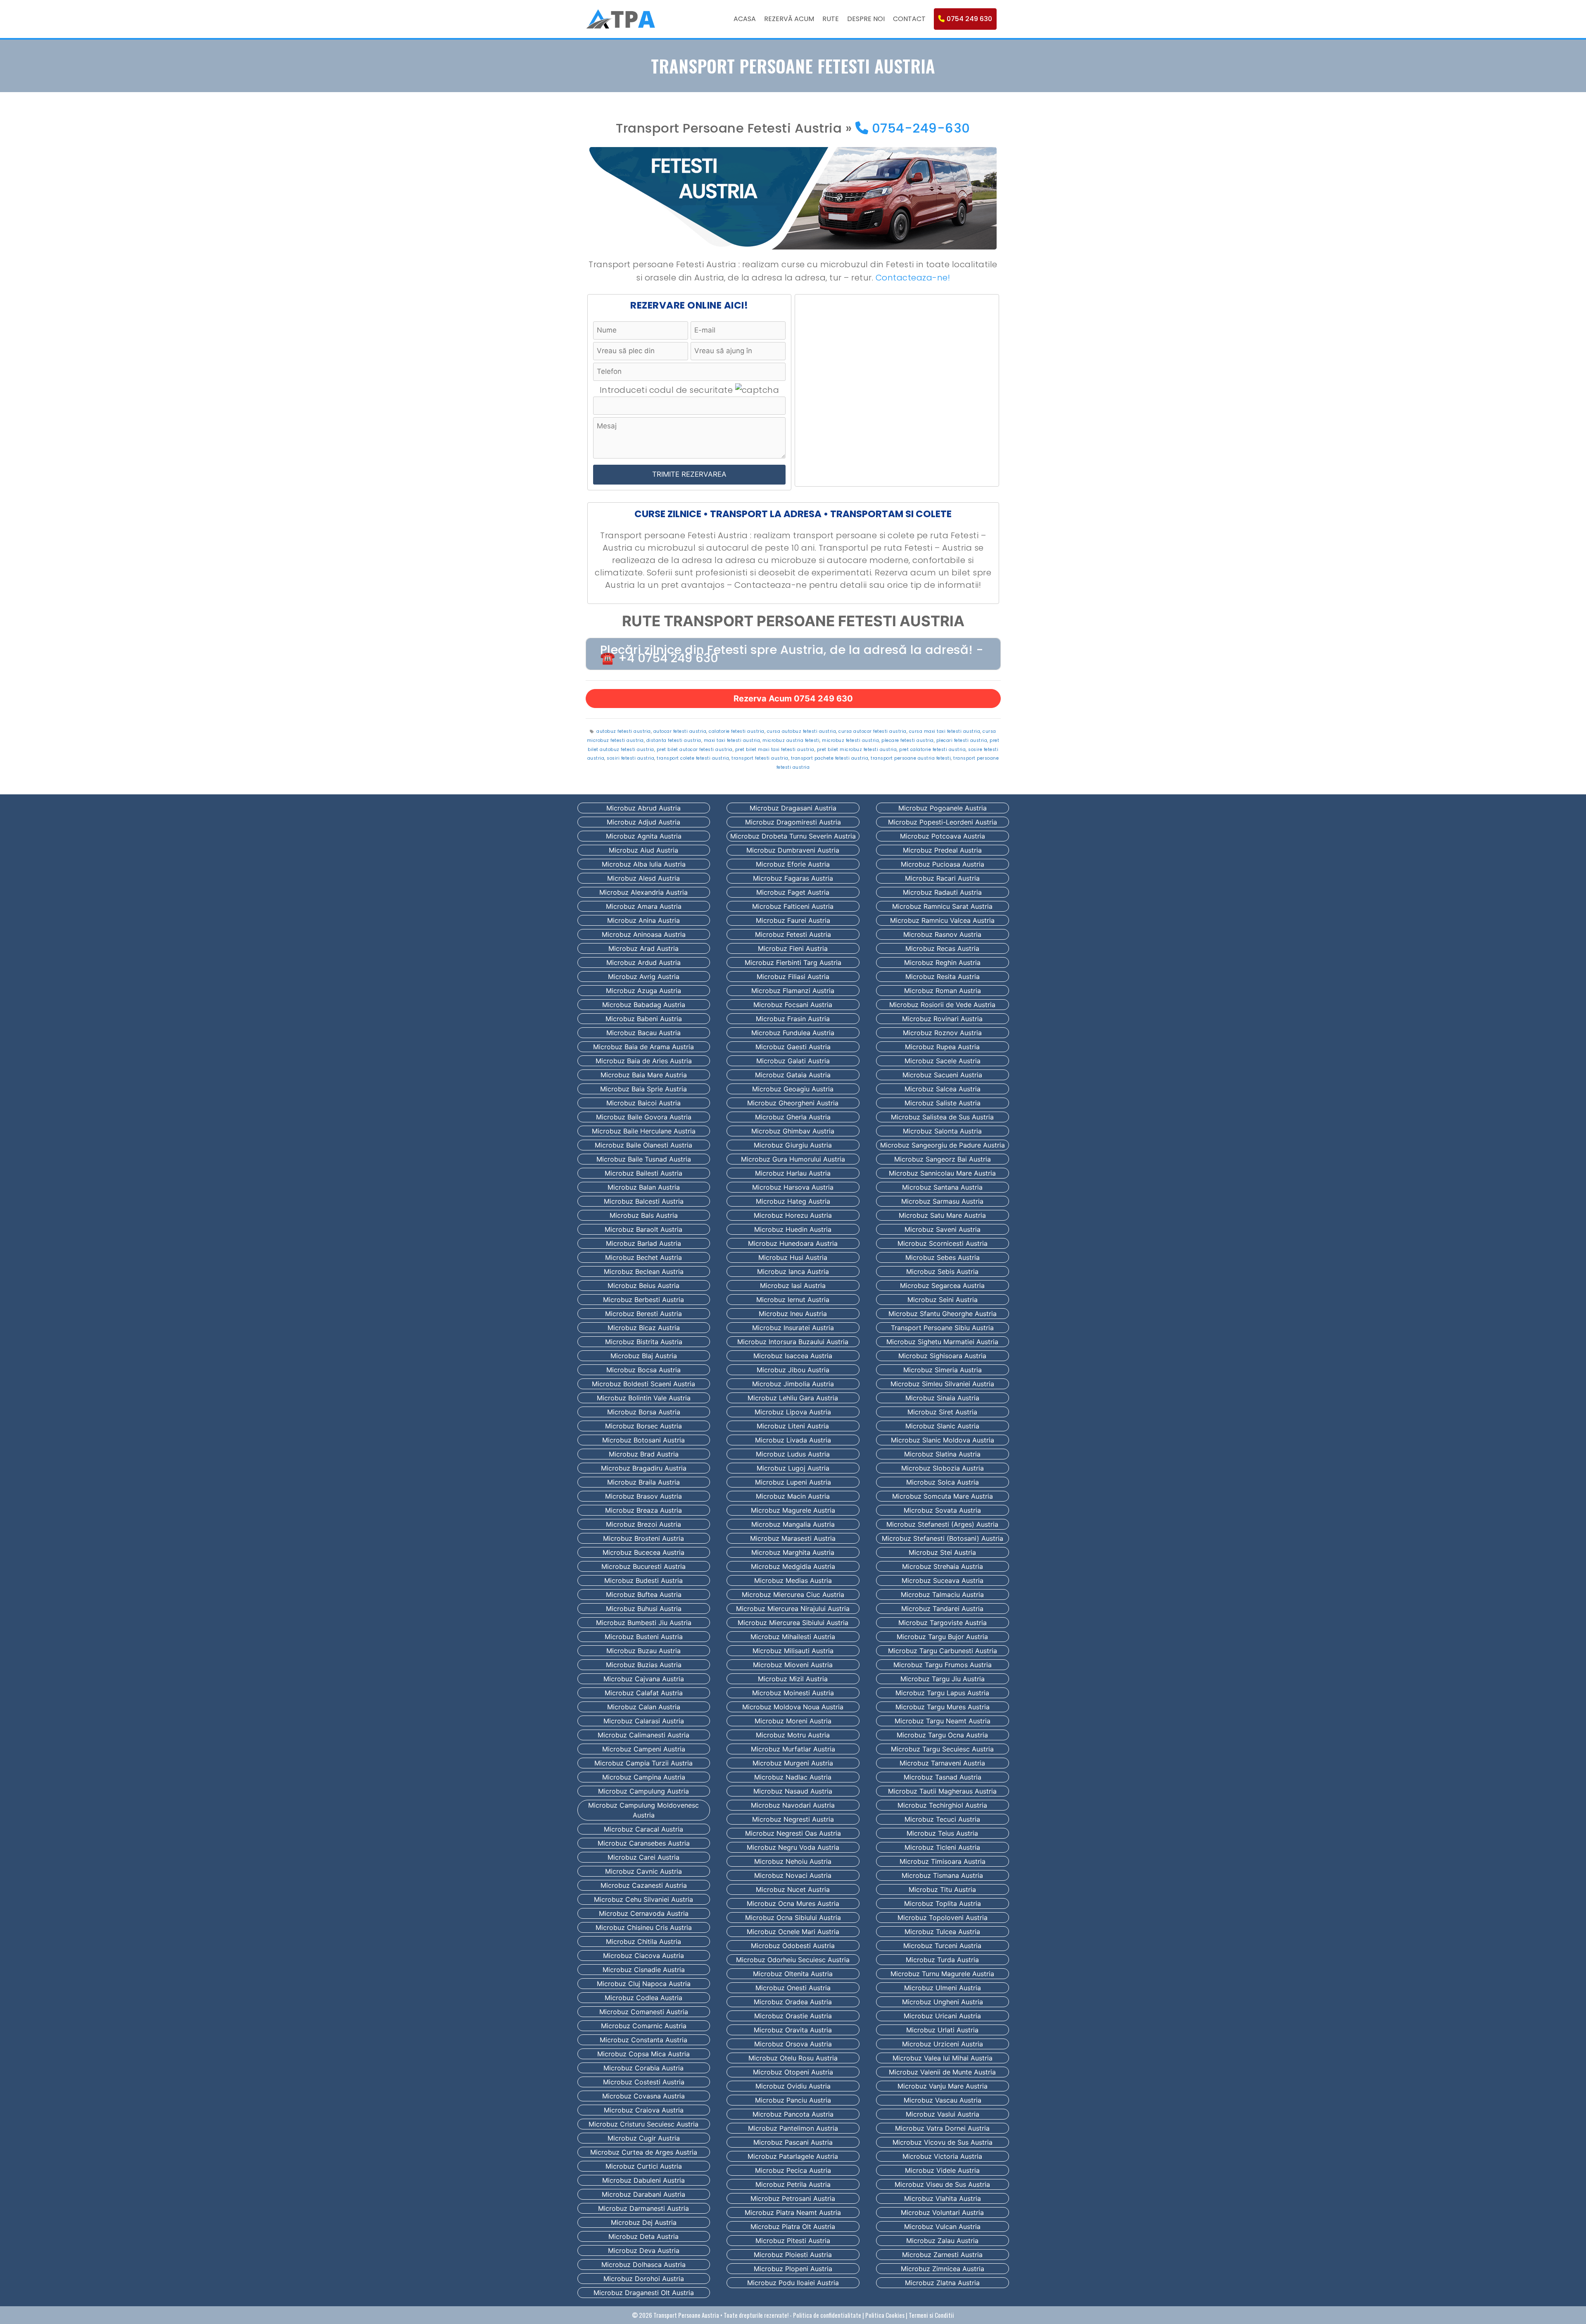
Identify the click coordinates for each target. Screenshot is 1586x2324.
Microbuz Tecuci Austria (942, 1819)
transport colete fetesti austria (693, 758)
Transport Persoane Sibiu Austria (942, 1328)
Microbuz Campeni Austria (644, 1749)
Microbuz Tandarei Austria (942, 1609)
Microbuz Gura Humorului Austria (793, 1159)
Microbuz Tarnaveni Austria (942, 1763)
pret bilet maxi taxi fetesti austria (775, 750)
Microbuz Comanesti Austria (644, 2012)
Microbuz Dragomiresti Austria (793, 822)
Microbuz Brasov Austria (643, 1496)
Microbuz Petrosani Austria (793, 2198)
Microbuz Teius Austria (942, 1833)
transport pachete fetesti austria (830, 758)
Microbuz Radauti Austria (942, 892)
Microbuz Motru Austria (793, 1735)
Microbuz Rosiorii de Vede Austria (942, 1005)
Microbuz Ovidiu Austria (793, 2086)
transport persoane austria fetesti (911, 758)
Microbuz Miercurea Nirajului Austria (793, 1609)
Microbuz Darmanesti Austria (643, 2208)
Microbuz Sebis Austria (942, 1271)
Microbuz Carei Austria (643, 1857)
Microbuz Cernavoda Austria (644, 1913)
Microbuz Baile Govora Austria (644, 1117)
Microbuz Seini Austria (943, 1300)
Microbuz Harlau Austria (793, 1173)
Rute (831, 19)
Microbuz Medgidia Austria (793, 1566)
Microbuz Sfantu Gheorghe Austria (943, 1314)
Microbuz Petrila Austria (793, 2184)
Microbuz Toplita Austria (943, 1903)
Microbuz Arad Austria (643, 948)
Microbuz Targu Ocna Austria (942, 1735)
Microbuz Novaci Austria (793, 1875)
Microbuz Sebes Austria (943, 1257)
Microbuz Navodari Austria (793, 1805)
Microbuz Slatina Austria (942, 1454)
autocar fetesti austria (680, 731)
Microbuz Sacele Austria (943, 1061)
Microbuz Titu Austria (942, 1889)
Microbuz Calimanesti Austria (643, 1735)
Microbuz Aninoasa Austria (644, 934)
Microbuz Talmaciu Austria (942, 1594)
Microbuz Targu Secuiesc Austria (942, 1749)
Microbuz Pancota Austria (793, 2114)
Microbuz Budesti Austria (643, 1580)
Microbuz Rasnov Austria (942, 934)
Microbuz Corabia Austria (643, 2068)
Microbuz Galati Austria (793, 1061)
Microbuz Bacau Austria (643, 1033)
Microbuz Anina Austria (643, 920)
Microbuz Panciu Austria (793, 2100)
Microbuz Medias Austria (793, 1580)
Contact (909, 19)
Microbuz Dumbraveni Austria (793, 850)
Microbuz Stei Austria (942, 1552)
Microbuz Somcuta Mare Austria (943, 1496)
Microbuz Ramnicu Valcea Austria (942, 920)
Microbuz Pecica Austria (793, 2170)
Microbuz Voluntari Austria (942, 2212)
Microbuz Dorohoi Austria (644, 2279)
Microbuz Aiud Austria (643, 850)
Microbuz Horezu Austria (793, 1215)
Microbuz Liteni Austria (793, 1426)
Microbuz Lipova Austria (793, 1412)
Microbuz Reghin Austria (942, 962)
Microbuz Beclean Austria (644, 1271)
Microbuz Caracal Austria (643, 1829)
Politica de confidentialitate (827, 2315)
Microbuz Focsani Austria (793, 1005)
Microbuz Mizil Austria (793, 1679)
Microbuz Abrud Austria (643, 808)
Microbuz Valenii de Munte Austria (942, 2072)
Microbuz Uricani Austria (942, 2016)
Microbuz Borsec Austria (643, 1426)
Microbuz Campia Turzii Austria (643, 1763)
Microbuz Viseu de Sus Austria (942, 2184)
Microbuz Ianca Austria (793, 1271)
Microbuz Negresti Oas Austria (793, 1833)
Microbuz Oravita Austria (793, 2030)
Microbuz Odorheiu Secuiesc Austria (793, 1960)
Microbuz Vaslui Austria (943, 2114)
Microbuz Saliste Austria (943, 1103)
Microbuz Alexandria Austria (643, 892)
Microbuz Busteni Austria (644, 1637)
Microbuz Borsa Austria (644, 1412)
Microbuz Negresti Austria (793, 1819)
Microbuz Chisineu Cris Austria (644, 1927)
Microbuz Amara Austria (644, 906)
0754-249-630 (919, 128)
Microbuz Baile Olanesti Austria (643, 1145)
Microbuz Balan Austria (644, 1187)
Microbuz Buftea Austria (644, 1594)
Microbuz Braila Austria (643, 1482)
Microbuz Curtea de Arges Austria (644, 2152)
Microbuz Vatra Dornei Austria (942, 2128)
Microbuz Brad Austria (644, 1454)
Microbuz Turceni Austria (942, 1946)
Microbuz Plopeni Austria (793, 2269)
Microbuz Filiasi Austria (793, 977)
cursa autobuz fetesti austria (802, 731)
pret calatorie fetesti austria (932, 750)
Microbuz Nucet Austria (793, 1889)
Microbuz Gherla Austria (793, 1117)
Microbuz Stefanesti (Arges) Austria (942, 1524)
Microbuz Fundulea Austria (793, 1033)
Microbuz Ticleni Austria (942, 1847)
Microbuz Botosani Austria (643, 1440)
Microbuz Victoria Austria (942, 2156)
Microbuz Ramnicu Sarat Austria (942, 906)
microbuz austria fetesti (791, 740)
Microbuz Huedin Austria (793, 1229)
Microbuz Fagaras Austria (793, 878)
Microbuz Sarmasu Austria (942, 1201)
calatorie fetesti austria (737, 731)
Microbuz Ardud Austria (643, 962)
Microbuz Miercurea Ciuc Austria (793, 1594)
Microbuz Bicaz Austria (644, 1328)
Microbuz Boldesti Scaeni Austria (643, 1384)
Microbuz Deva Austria (644, 2250)
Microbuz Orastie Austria (793, 2016)
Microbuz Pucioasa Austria (943, 864)
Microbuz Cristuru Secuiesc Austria (643, 2124)
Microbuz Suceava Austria (943, 1580)
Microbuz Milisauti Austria (793, 1651)
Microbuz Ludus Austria (793, 1454)
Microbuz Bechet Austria (643, 1257)
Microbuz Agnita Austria (644, 836)
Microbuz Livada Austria (793, 1440)
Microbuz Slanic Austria (942, 1426)
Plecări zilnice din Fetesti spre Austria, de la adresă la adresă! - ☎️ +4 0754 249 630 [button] (792, 654)
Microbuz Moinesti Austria (793, 1693)
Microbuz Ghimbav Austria (793, 1131)
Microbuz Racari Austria (942, 878)
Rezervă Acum (789, 19)
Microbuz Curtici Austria (644, 2166)
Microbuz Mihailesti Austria (793, 1637)
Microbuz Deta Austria (643, 2236)
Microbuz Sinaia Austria (942, 1398)
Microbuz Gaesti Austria (793, 1047)
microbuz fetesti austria (850, 740)
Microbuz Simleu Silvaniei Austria (942, 1384)
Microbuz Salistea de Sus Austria (942, 1117)
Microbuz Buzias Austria (644, 1665)
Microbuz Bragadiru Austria (644, 1468)
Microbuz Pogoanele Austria (943, 808)
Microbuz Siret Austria (942, 1412)
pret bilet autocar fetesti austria (695, 750)
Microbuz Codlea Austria (643, 1998)
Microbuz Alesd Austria (643, 878)
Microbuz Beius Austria (643, 1286)
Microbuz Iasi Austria (793, 1286)
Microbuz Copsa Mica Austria (643, 2054)
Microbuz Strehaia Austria (943, 1566)
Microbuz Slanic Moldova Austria (943, 1440)
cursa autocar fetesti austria (873, 731)
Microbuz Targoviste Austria (943, 1623)
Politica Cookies (885, 2315)
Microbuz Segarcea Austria (942, 1286)
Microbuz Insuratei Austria (793, 1328)
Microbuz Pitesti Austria (793, 2241)
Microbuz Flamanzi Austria (793, 991)
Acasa (745, 19)
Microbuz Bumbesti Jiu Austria (644, 1623)
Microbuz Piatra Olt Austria (793, 2227)
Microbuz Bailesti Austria (643, 1173)
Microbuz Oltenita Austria (793, 1974)
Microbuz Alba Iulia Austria (644, 864)
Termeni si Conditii (931, 2315)
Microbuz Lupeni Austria (793, 1482)
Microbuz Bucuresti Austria (643, 1566)
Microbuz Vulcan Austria (942, 2227)
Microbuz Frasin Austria (793, 1019)
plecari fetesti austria (962, 740)
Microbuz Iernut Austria (793, 1300)
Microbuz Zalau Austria (942, 2241)
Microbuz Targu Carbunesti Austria (943, 1651)
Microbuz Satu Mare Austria (942, 1215)
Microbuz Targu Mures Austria (943, 1707)
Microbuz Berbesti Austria (643, 1300)
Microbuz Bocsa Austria (643, 1370)
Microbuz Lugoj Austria (793, 1468)
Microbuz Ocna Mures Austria (793, 1903)
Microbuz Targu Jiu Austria (943, 1679)
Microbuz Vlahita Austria (943, 2198)
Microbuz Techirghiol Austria (942, 1805)
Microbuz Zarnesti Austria (942, 2255)
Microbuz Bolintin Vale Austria (644, 1398)
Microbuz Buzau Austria (643, 1651)
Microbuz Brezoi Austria (643, 1524)
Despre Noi (866, 19)
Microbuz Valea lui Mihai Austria (943, 2058)
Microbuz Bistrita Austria (644, 1342)
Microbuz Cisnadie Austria (644, 1970)
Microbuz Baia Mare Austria (644, 1075)
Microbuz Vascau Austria (943, 2100)
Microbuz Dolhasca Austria (643, 2265)
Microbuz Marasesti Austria (793, 1538)
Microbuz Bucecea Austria (643, 1552)
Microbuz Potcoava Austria (943, 836)
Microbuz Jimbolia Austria (793, 1384)
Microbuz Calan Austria (644, 1707)
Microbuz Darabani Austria (643, 2194)
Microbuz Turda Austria (942, 1960)
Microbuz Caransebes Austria (644, 1843)
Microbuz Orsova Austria (793, 2044)
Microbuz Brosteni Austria (643, 1538)
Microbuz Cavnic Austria (643, 1871)
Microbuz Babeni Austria (644, 1019)
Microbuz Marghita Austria (793, 1552)
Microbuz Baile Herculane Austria (644, 1131)
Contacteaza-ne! (913, 278)
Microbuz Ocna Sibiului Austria (793, 1918)
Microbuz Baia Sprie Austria (643, 1089)
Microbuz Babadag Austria (644, 1005)
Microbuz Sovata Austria (942, 1510)
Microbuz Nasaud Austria (793, 1791)
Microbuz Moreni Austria (793, 1721)
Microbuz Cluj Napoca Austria (644, 1984)
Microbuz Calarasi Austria (644, 1721)
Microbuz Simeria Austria (943, 1370)
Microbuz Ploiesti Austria (793, 2255)
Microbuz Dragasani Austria (793, 808)
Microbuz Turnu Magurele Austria (942, 1974)
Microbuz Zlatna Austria (942, 2283)
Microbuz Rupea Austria (942, 1047)
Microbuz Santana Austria (942, 1187)
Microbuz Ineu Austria (793, 1314)
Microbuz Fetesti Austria (793, 934)
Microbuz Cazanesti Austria (644, 1885)
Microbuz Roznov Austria (942, 1033)
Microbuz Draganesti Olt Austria (644, 2293)
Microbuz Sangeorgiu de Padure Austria (943, 1145)
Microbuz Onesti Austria (793, 1988)
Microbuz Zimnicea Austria (943, 2269)
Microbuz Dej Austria (644, 2222)
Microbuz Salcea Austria (943, 1089)
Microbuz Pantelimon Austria (793, 2128)
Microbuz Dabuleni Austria (643, 2180)
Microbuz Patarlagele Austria (793, 2156)
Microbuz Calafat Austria (644, 1693)
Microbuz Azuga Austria (643, 991)
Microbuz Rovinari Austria (942, 1019)
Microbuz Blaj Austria (644, 1356)
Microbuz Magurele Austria (793, 1510)
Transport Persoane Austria (686, 2315)
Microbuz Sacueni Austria (942, 1075)
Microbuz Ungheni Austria (943, 2002)
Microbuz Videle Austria (942, 2170)
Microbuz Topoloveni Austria (943, 1918)
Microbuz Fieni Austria (793, 948)
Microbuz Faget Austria (793, 892)
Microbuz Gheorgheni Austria (793, 1103)
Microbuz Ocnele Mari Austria (793, 1932)
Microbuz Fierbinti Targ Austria (793, 962)
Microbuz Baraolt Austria (643, 1229)
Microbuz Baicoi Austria (643, 1103)
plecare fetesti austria (908, 740)
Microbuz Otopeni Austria (793, 2072)
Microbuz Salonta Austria (942, 1131)
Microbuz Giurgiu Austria (793, 1145)
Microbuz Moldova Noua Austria (793, 1707)
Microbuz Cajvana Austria (644, 1679)
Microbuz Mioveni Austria (793, 1665)
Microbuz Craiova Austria (644, 2110)
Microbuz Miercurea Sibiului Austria (793, 1623)
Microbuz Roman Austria (943, 991)
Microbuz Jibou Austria (793, 1370)
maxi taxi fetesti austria (732, 740)
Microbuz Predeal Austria (942, 850)
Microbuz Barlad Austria (643, 1243)
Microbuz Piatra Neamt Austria (793, 2212)
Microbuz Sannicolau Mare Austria (942, 1173)
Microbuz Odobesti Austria (793, 1946)
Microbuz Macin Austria (793, 1496)
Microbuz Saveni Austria (943, 1229)
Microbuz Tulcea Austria (942, 1932)
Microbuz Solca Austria (943, 1482)
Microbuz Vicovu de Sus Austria (943, 2142)
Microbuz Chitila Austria (643, 1941)
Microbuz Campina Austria (644, 1777)
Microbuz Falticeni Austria (793, 906)
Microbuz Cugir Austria (644, 2138)
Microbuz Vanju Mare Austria (943, 2086)
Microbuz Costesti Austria (644, 2082)
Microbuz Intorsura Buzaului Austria (793, 1342)
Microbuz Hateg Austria (793, 1201)
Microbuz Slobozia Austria (943, 1468)
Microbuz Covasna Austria (643, 2096)
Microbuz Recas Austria (942, 948)
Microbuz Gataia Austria (793, 1075)
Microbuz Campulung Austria (643, 1791)
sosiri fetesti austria (630, 758)
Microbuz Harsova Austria (793, 1187)
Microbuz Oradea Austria (793, 2002)
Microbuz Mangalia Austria (793, 1524)
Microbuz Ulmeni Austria (943, 1988)
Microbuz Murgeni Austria (793, 1763)
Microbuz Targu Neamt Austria (943, 1721)
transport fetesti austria (760, 758)
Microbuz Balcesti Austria (644, 1201)
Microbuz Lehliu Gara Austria (793, 1398)
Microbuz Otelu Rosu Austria (793, 2058)
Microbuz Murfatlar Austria (793, 1749)
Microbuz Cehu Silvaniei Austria (643, 1899)
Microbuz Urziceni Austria (943, 2044)
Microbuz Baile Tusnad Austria (644, 1159)
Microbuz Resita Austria (943, 977)
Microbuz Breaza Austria (643, 1510)
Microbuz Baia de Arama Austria (643, 1047)
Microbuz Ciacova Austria (643, 1956)
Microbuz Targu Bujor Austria (942, 1637)
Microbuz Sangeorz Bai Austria (943, 1159)
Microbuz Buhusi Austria (644, 1609)
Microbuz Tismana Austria (942, 1875)
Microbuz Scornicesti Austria (943, 1243)
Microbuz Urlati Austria (942, 2030)
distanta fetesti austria (674, 740)
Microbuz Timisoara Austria (943, 1861)
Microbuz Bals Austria (644, 1215)
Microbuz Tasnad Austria (943, 1777)
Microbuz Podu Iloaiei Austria (793, 2283)
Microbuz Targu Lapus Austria (942, 1693)
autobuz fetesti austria (624, 731)
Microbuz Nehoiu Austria (793, 1861)
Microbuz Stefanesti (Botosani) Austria (943, 1538)
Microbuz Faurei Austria (793, 920)
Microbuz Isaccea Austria (793, 1356)
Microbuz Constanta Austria (643, 2040)
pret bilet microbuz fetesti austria (857, 750)
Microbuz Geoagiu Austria (793, 1089)
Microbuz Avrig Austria (644, 977)
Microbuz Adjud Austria (643, 822)
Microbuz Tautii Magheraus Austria (942, 1791)
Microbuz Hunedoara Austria (793, 1243)
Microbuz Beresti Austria (643, 1314)
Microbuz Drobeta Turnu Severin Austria (793, 836)
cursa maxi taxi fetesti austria (945, 731)
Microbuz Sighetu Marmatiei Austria (942, 1342)
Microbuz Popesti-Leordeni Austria (943, 822)
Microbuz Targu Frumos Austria (943, 1665)
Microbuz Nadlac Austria (793, 1777)
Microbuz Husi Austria (793, 1257)
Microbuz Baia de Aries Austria (644, 1061)
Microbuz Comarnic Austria (644, 2026)
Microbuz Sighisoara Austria (942, 1356)
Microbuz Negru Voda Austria (793, 1847)
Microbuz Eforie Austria (793, 864)
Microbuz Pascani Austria (793, 2142)
